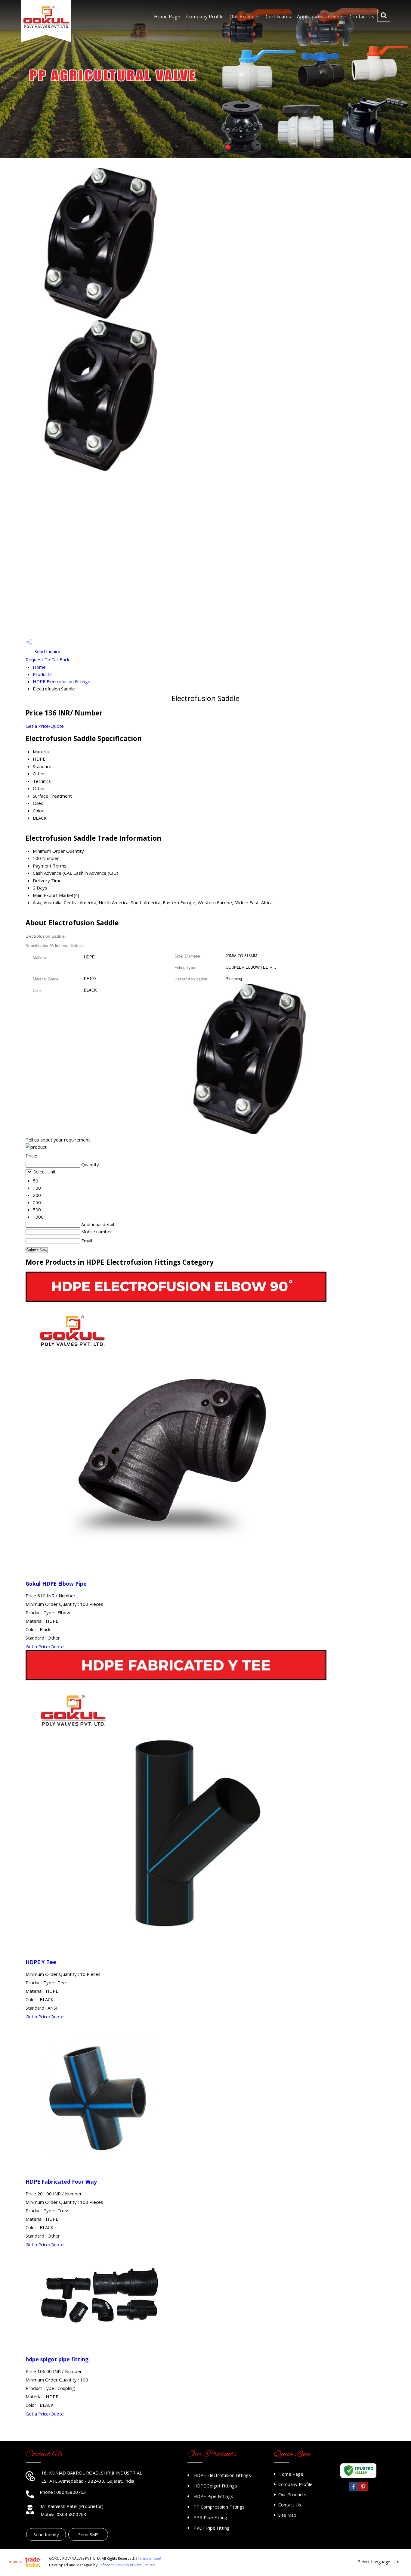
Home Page (167, 17)
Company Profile (205, 17)
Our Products (245, 17)
